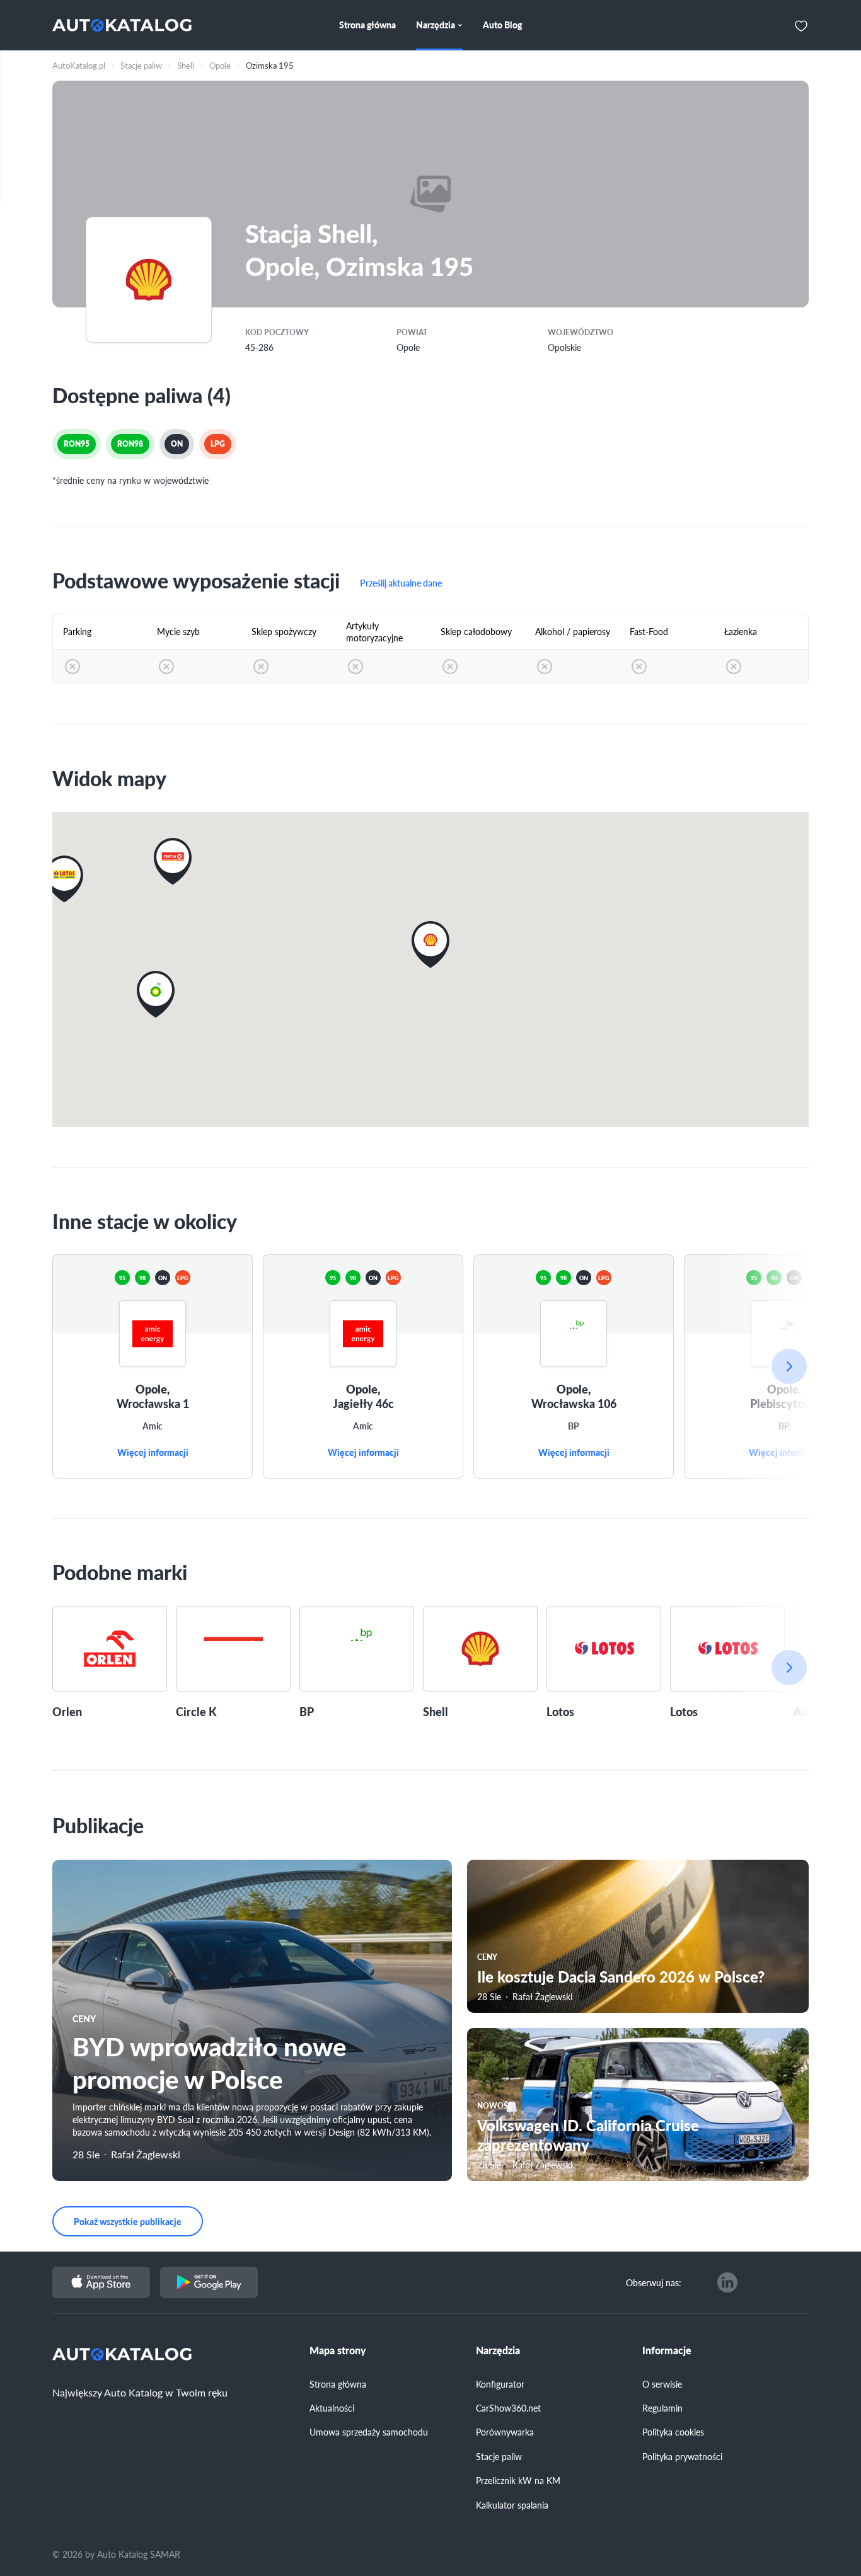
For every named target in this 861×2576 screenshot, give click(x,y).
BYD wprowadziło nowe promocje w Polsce (209, 2062)
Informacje (667, 2350)
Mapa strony (338, 2350)
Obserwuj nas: (654, 2282)
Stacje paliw (499, 2456)
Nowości (496, 2106)
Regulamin (662, 2408)
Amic (153, 1426)
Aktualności (332, 2408)
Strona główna (338, 2384)
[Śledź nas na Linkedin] (727, 2282)
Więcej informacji (153, 1453)
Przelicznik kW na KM (518, 2480)
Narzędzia (498, 2350)
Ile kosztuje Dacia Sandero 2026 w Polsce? (621, 1976)
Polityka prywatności (682, 2456)
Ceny (84, 2018)
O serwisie (662, 2384)
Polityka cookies (673, 2432)
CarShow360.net (508, 2408)
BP (574, 1426)
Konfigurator (500, 2384)
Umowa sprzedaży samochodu (369, 2432)
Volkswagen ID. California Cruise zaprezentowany (588, 2135)
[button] (64, 879)
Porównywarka (505, 2432)
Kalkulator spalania (512, 2505)
